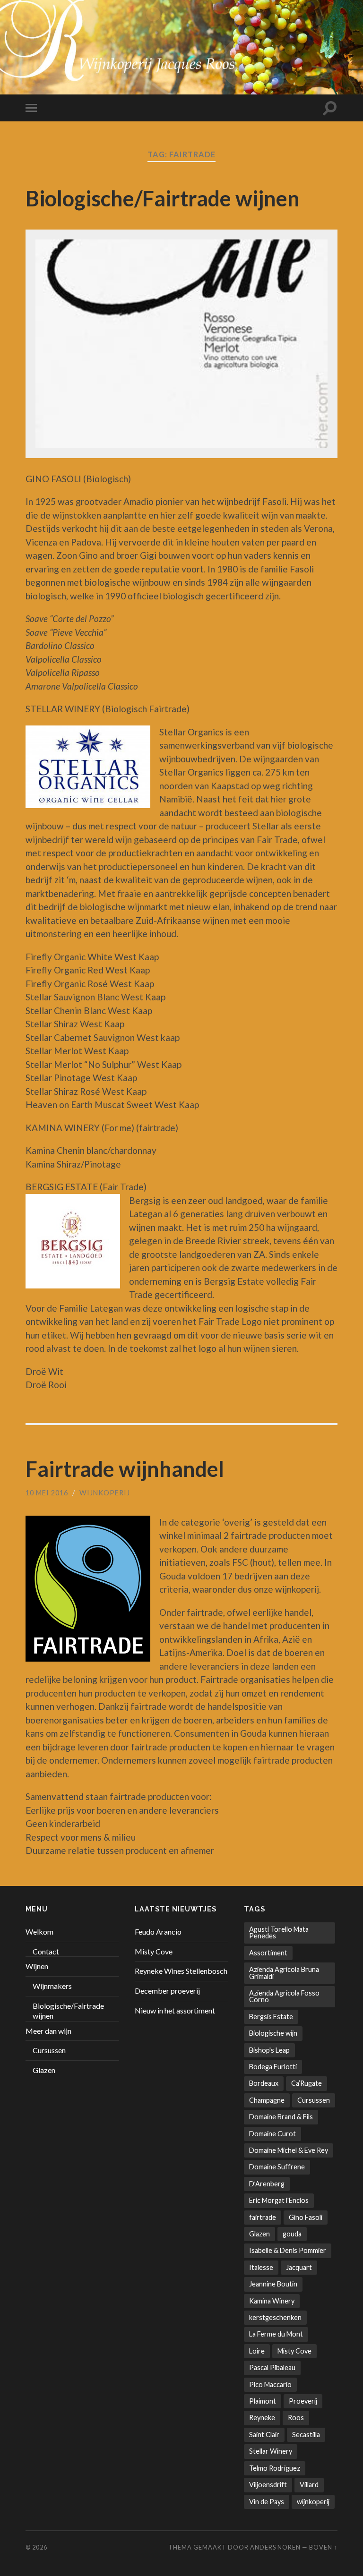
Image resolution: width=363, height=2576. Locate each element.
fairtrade (263, 2217)
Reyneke (262, 2418)
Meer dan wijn (48, 2031)
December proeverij (167, 1991)
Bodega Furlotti (273, 2067)
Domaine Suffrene (277, 2167)
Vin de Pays (267, 2502)
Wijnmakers (52, 1986)
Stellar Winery (271, 2451)
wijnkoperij (105, 1493)
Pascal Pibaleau (272, 2367)
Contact (46, 1951)
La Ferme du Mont (276, 2334)
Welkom (39, 1932)
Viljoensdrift (268, 2485)
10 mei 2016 (47, 1493)
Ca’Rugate (307, 2083)
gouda (292, 2234)
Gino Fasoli (306, 2217)
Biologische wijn (273, 2033)
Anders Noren (275, 2547)
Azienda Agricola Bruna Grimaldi (284, 1973)
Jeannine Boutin (273, 2284)
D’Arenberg (267, 2184)
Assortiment (268, 1953)
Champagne (267, 2100)
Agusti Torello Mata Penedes (279, 1932)
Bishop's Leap (269, 2050)
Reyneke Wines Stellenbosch (181, 1971)
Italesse (261, 2267)
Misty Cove (154, 1951)
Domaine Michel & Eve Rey (289, 2150)
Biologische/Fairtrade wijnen (163, 198)
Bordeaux (264, 2083)
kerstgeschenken (275, 2317)
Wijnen (37, 1966)
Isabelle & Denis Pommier (288, 2250)
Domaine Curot (272, 2134)
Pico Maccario (270, 2384)
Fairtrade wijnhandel (125, 1469)
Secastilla (306, 2435)
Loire (257, 2351)
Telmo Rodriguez (275, 2468)
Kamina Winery (272, 2301)
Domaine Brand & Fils (281, 2117)
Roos (296, 2418)
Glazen (44, 2070)
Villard (309, 2485)
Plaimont (263, 2401)
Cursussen (49, 2050)
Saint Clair (264, 2435)
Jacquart (299, 2267)
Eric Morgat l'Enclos (279, 2200)
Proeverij (303, 2401)
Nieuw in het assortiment (175, 2010)
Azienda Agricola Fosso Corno (284, 1996)
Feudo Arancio (158, 1932)
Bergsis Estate (271, 2017)
